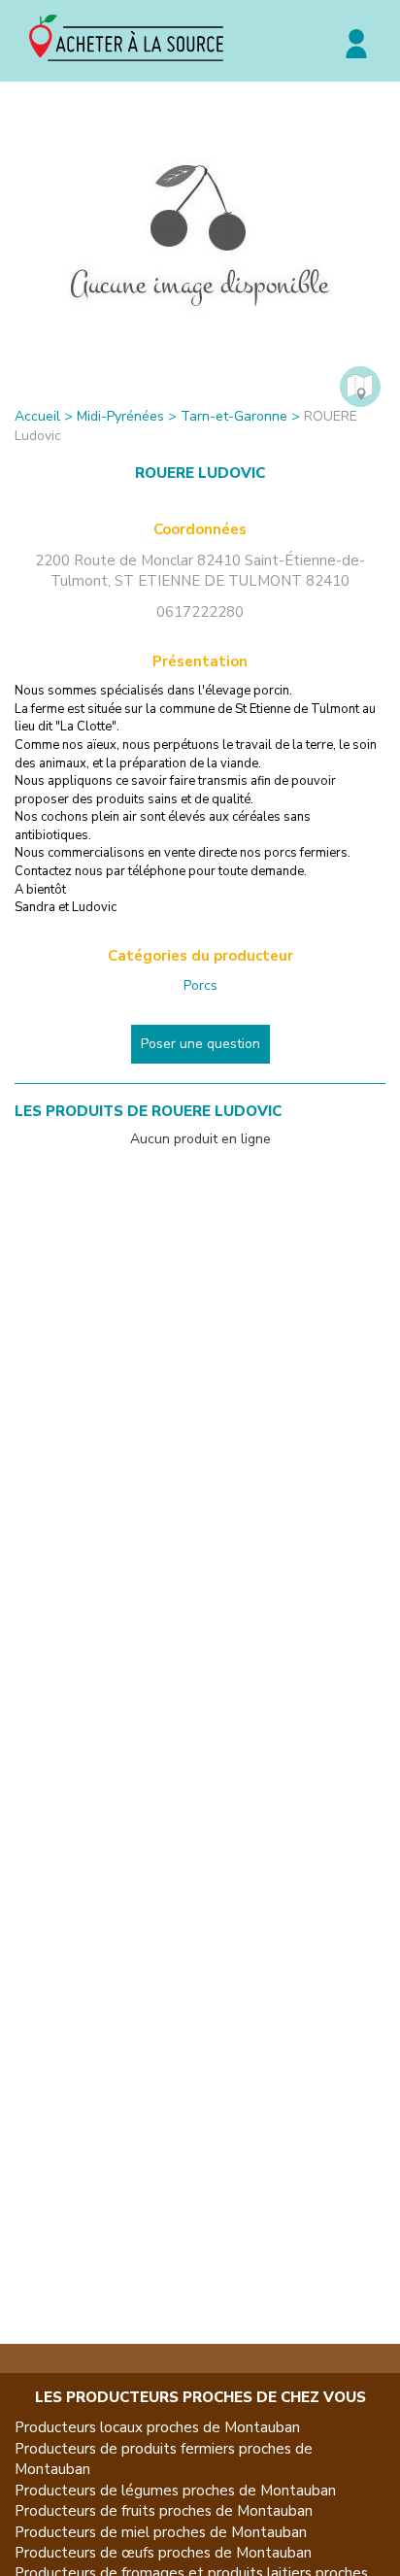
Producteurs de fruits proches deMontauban (164, 2511)
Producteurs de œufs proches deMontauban (163, 2553)
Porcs (200, 985)
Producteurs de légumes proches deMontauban (175, 2491)
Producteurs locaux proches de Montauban (157, 2427)
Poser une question (200, 1044)
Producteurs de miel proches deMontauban (161, 2532)
